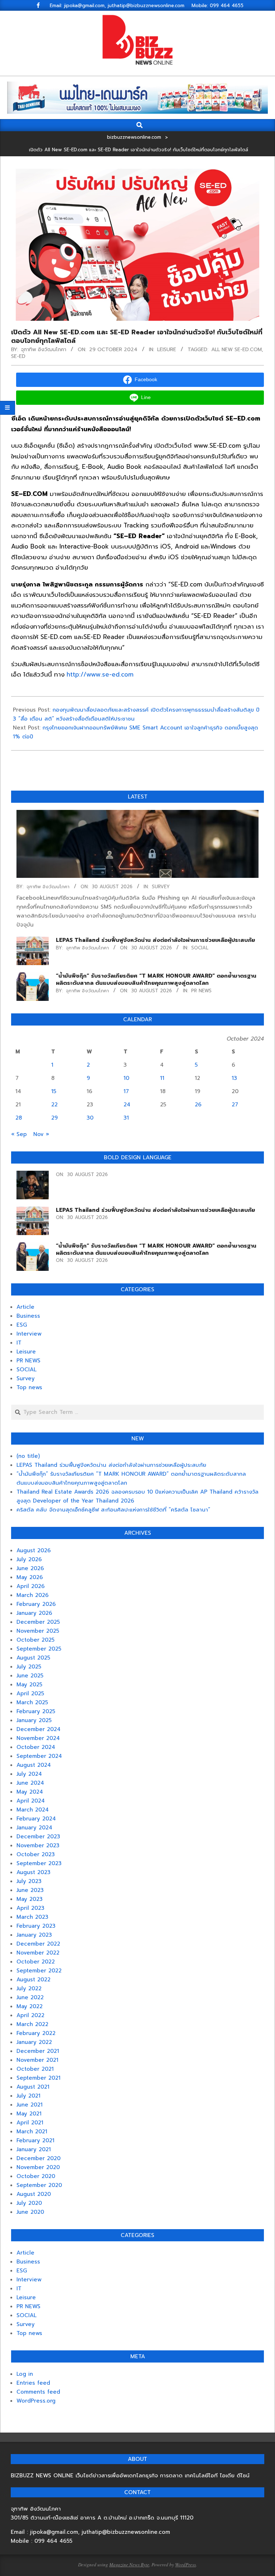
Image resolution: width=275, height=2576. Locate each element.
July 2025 (29, 1667)
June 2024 (30, 1783)
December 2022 (38, 1944)
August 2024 (34, 1765)
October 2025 (35, 1640)
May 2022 (30, 2006)
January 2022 (34, 2042)
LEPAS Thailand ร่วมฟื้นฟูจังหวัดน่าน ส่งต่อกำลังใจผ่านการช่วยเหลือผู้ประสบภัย (155, 940)
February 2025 (36, 1711)
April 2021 (30, 2123)
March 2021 (32, 2132)
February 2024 (36, 1819)
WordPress (185, 2565)
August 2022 (33, 1980)
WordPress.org (36, 2401)
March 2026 (33, 1595)
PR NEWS (201, 991)
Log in (25, 2374)
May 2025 (29, 1685)
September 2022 (39, 1971)
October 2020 (36, 2176)
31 (126, 1118)
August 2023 (33, 1872)
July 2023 (29, 1881)
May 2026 (30, 1577)
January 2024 (34, 1828)
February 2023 (36, 1926)
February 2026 (36, 1604)
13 (234, 1078)
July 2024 (29, 1774)
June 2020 (30, 2212)
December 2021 (38, 2051)
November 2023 (38, 1845)
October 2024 (36, 1747)
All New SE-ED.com (237, 350)
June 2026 (30, 1568)
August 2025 (33, 1658)
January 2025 (34, 1720)
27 (235, 1105)
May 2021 (29, 2114)
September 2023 (39, 1863)
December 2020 (38, 2158)
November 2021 (37, 2060)
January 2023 (34, 1935)
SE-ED (18, 356)
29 (54, 1118)
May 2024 (30, 1792)
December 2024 (38, 1729)
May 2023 (30, 1899)
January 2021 (34, 2149)
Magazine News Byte (129, 2565)
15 (54, 1091)
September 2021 (38, 2078)
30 (90, 1118)
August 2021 (33, 2087)
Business (28, 1316)
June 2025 (30, 1676)
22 (54, 1105)
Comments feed (38, 2392)
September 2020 (39, 2185)
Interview (29, 1334)
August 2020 (34, 2194)
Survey (161, 887)
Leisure (167, 350)
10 (126, 1078)
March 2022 (32, 2024)
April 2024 (31, 1801)
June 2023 (30, 1890)
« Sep (19, 1134)
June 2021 (30, 2105)
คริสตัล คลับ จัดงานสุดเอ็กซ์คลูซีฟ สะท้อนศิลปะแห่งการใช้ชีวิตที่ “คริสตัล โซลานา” (113, 1510)
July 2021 (28, 2096)
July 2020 (29, 2203)
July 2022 (29, 1988)
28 (19, 1118)
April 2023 (30, 1908)
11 (162, 1078)
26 (198, 1105)
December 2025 (38, 1622)
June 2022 (30, 1997)
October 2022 (36, 1962)
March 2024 (33, 1810)
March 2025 (32, 1702)
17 (126, 1091)
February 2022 (36, 2033)
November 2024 (38, 1738)
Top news (29, 1387)
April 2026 (31, 1586)
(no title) (28, 1456)
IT (19, 1343)
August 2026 (34, 1550)
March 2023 (32, 1917)
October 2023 (36, 1854)
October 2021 (35, 2069)
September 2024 (39, 1756)
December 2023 (38, 1837)
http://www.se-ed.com (100, 674)
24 (127, 1105)
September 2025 (39, 1649)
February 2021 (35, 2140)
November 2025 (38, 1631)
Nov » (41, 1134)
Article (25, 1307)
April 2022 (30, 2015)
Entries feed (33, 2383)
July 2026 (29, 1559)
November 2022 (38, 1953)
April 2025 (30, 1693)
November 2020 (38, 2167)
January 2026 (34, 1613)
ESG (22, 1325)
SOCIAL (200, 948)
